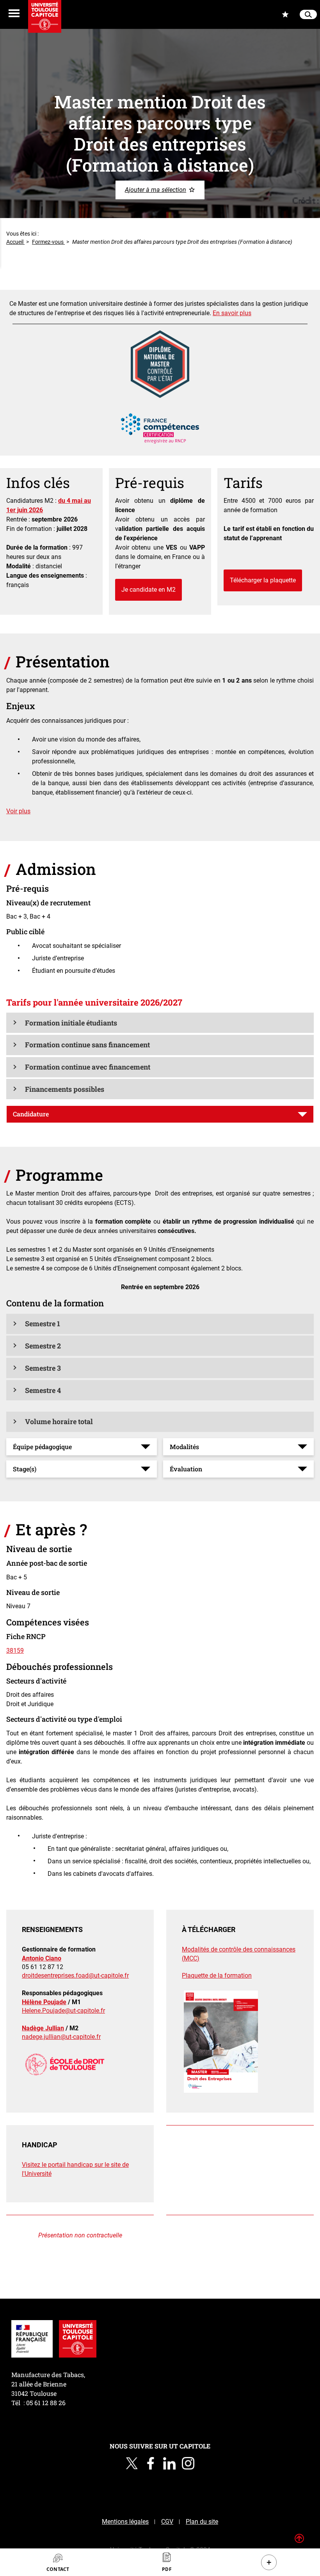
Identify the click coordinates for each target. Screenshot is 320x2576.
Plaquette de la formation (217, 1975)
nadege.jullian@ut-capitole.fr (61, 2037)
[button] (160, 1023)
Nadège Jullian (43, 2028)
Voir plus (18, 811)
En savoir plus (232, 313)
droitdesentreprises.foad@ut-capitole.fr (75, 1975)
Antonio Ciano (42, 1958)
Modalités (184, 1447)
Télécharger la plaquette (263, 580)
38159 (15, 1651)
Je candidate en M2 (148, 590)
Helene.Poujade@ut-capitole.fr (63, 2011)
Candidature (31, 1114)
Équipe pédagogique (42, 1447)
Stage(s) (25, 1469)
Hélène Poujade (44, 2002)
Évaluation (186, 1469)
